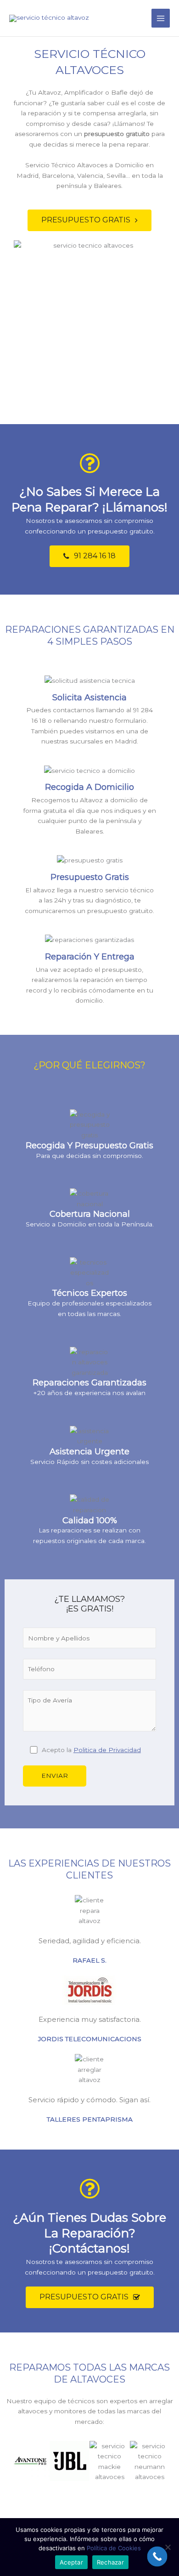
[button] (89, 220)
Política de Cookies (114, 2548)
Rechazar (110, 2562)
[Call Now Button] (157, 2557)
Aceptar (71, 2562)
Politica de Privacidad (107, 1750)
